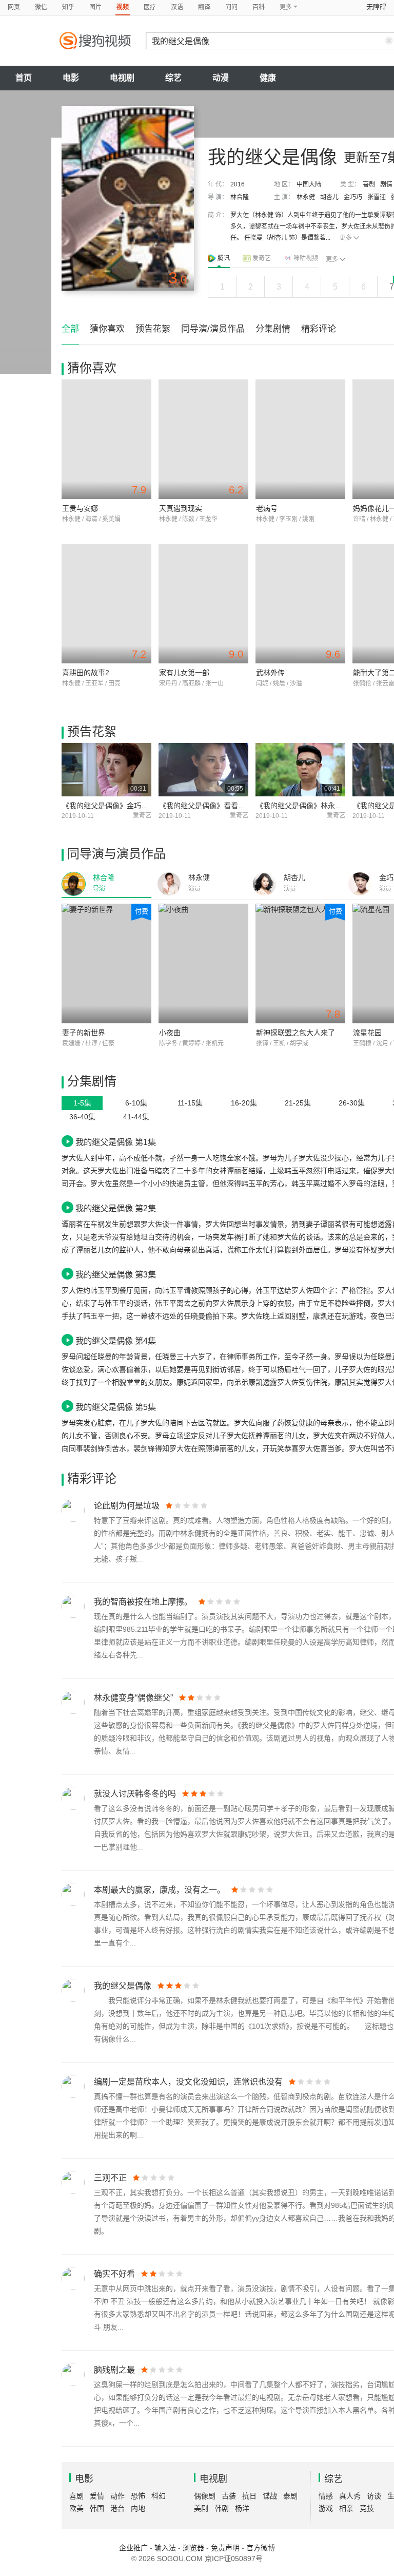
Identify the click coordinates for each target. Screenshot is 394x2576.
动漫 (221, 78)
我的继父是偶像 (123, 1986)
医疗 (150, 7)
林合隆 (240, 197)
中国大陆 (309, 184)
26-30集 (352, 1103)
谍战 (270, 2496)
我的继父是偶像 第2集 (116, 1208)
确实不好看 (114, 2274)
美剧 (201, 2508)
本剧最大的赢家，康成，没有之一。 (160, 1890)
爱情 (97, 2496)
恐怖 (138, 2496)
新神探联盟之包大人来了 (295, 1033)
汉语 (177, 7)
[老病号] (300, 439)
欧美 (76, 2508)
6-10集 (136, 1103)
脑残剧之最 (114, 2370)
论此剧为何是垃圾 (127, 1506)
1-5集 (82, 1103)
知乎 (68, 7)
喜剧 (369, 184)
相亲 (346, 2508)
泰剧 (290, 2496)
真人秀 (350, 2496)
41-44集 (136, 1117)
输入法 (165, 2548)
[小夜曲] (203, 963)
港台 (117, 2508)
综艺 (173, 78)
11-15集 (190, 1103)
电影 (71, 78)
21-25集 (298, 1103)
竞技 (367, 2508)
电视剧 (122, 78)
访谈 (374, 2496)
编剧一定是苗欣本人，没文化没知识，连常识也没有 (188, 2082)
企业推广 (133, 2548)
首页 (24, 78)
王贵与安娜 (80, 508)
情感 (326, 2496)
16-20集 (244, 1103)
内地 (138, 2508)
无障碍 (376, 7)
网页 (14, 7)
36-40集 (82, 1117)
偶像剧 (205, 2496)
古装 (229, 2496)
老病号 (267, 508)
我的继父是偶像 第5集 (116, 1407)
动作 (117, 2496)
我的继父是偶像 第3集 (116, 1274)
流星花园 (367, 1033)
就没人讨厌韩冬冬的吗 (135, 1794)
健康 (268, 78)
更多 (346, 238)
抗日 (249, 2496)
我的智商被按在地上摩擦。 (143, 1602)
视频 (123, 7)
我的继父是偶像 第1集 (116, 1142)
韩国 (97, 2508)
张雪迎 (377, 197)
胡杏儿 (329, 197)
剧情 (386, 184)
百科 (259, 7)
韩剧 (222, 2508)
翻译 (204, 7)
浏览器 (193, 2548)
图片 (95, 7)
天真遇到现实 (181, 508)
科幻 (159, 2496)
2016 (238, 184)
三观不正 (110, 2178)
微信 (41, 7)
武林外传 (270, 673)
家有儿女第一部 (184, 673)
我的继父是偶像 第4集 (116, 1341)
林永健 (306, 197)
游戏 (326, 2508)
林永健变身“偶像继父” (133, 1698)
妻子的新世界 (84, 1033)
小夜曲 (170, 1033)
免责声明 (225, 2548)
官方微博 (261, 2548)
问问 (231, 7)
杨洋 (242, 2508)
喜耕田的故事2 (86, 673)
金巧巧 (353, 197)
